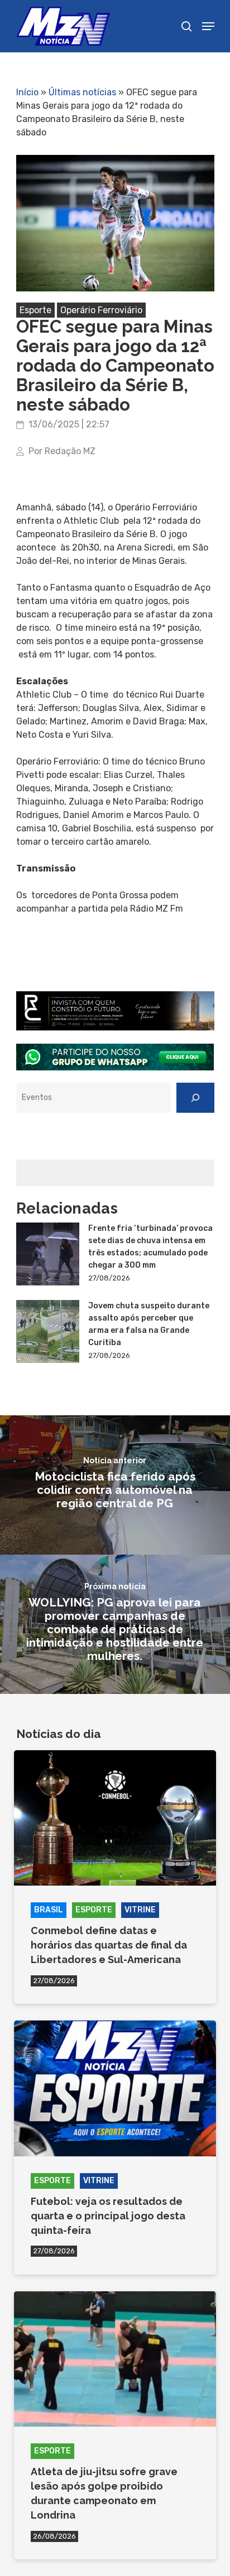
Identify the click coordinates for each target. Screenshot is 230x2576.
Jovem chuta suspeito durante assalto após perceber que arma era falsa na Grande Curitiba (149, 1324)
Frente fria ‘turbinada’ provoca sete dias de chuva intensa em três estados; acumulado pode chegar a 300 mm (150, 1247)
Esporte (35, 310)
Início (27, 92)
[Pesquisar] (195, 1098)
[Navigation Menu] (208, 26)
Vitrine (140, 1910)
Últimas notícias (82, 92)
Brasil (49, 1910)
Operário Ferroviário (101, 310)
